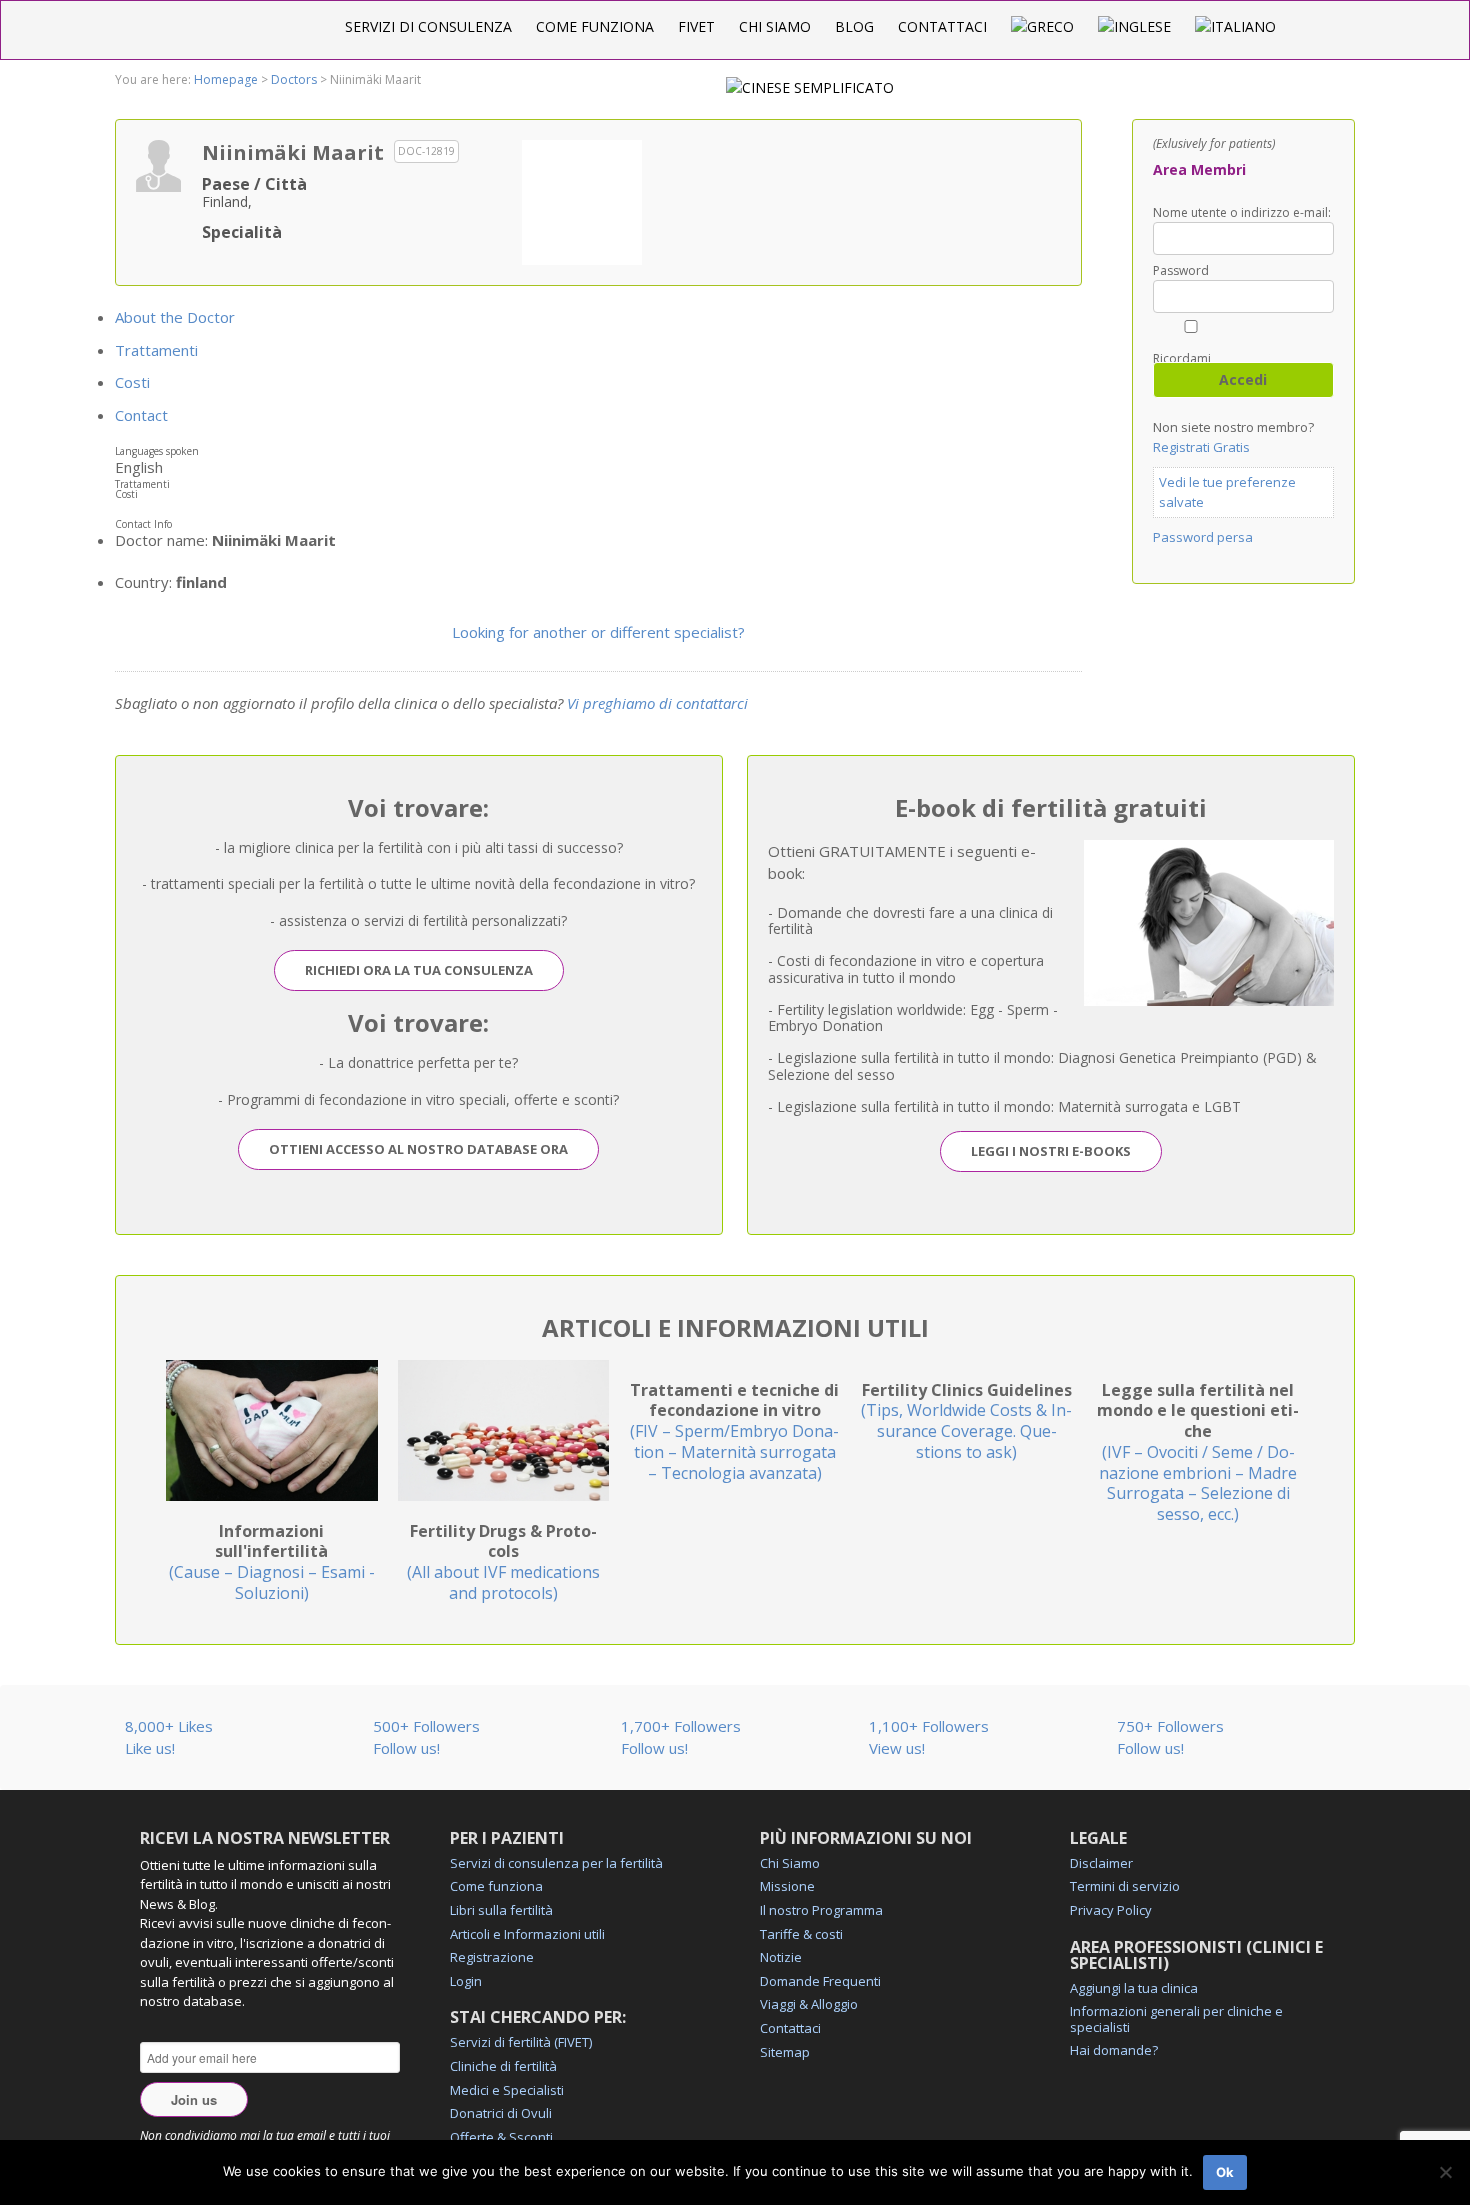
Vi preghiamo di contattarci (657, 703)
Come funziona (595, 26)
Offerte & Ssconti (501, 2137)
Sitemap (785, 2052)
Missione (787, 1886)
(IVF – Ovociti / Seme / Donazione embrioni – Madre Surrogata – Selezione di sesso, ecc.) (1198, 1452)
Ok (1225, 2172)
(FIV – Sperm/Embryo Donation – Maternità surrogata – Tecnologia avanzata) (734, 1431)
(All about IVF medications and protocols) (503, 1562)
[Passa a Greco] (1042, 26)
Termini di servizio (1125, 1886)
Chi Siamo (775, 26)
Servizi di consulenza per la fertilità (556, 1863)
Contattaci (942, 26)
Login (466, 1981)
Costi (132, 382)
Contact (141, 415)
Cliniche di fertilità (503, 2066)
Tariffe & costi (801, 1934)
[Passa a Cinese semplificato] (810, 87)
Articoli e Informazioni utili (527, 1934)
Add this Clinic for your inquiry (582, 200)
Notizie (781, 1957)
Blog (854, 26)
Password (1181, 271)
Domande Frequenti (820, 1981)
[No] (1445, 2172)
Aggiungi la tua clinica (1134, 1988)
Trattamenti (156, 350)
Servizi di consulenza (428, 26)
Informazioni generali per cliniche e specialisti (1176, 2019)
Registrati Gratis (1201, 447)
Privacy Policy (1111, 1910)
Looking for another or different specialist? (598, 632)
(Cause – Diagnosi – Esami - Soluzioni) (272, 1562)
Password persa (1203, 537)
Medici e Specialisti (507, 2090)
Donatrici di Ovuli (501, 2113)
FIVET (696, 26)
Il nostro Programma (821, 1910)
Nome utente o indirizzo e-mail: (1242, 213)
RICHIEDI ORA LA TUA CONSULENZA (419, 970)
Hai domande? (1114, 2050)
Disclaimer (1101, 1863)
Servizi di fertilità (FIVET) (521, 2042)
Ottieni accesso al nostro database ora (418, 1149)
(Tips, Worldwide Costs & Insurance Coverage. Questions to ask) (966, 1421)
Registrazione (492, 1957)
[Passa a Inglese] (1134, 26)
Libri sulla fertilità (501, 1910)
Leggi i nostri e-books (1051, 1151)
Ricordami (1182, 357)
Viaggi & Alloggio (809, 2004)
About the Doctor (175, 317)
